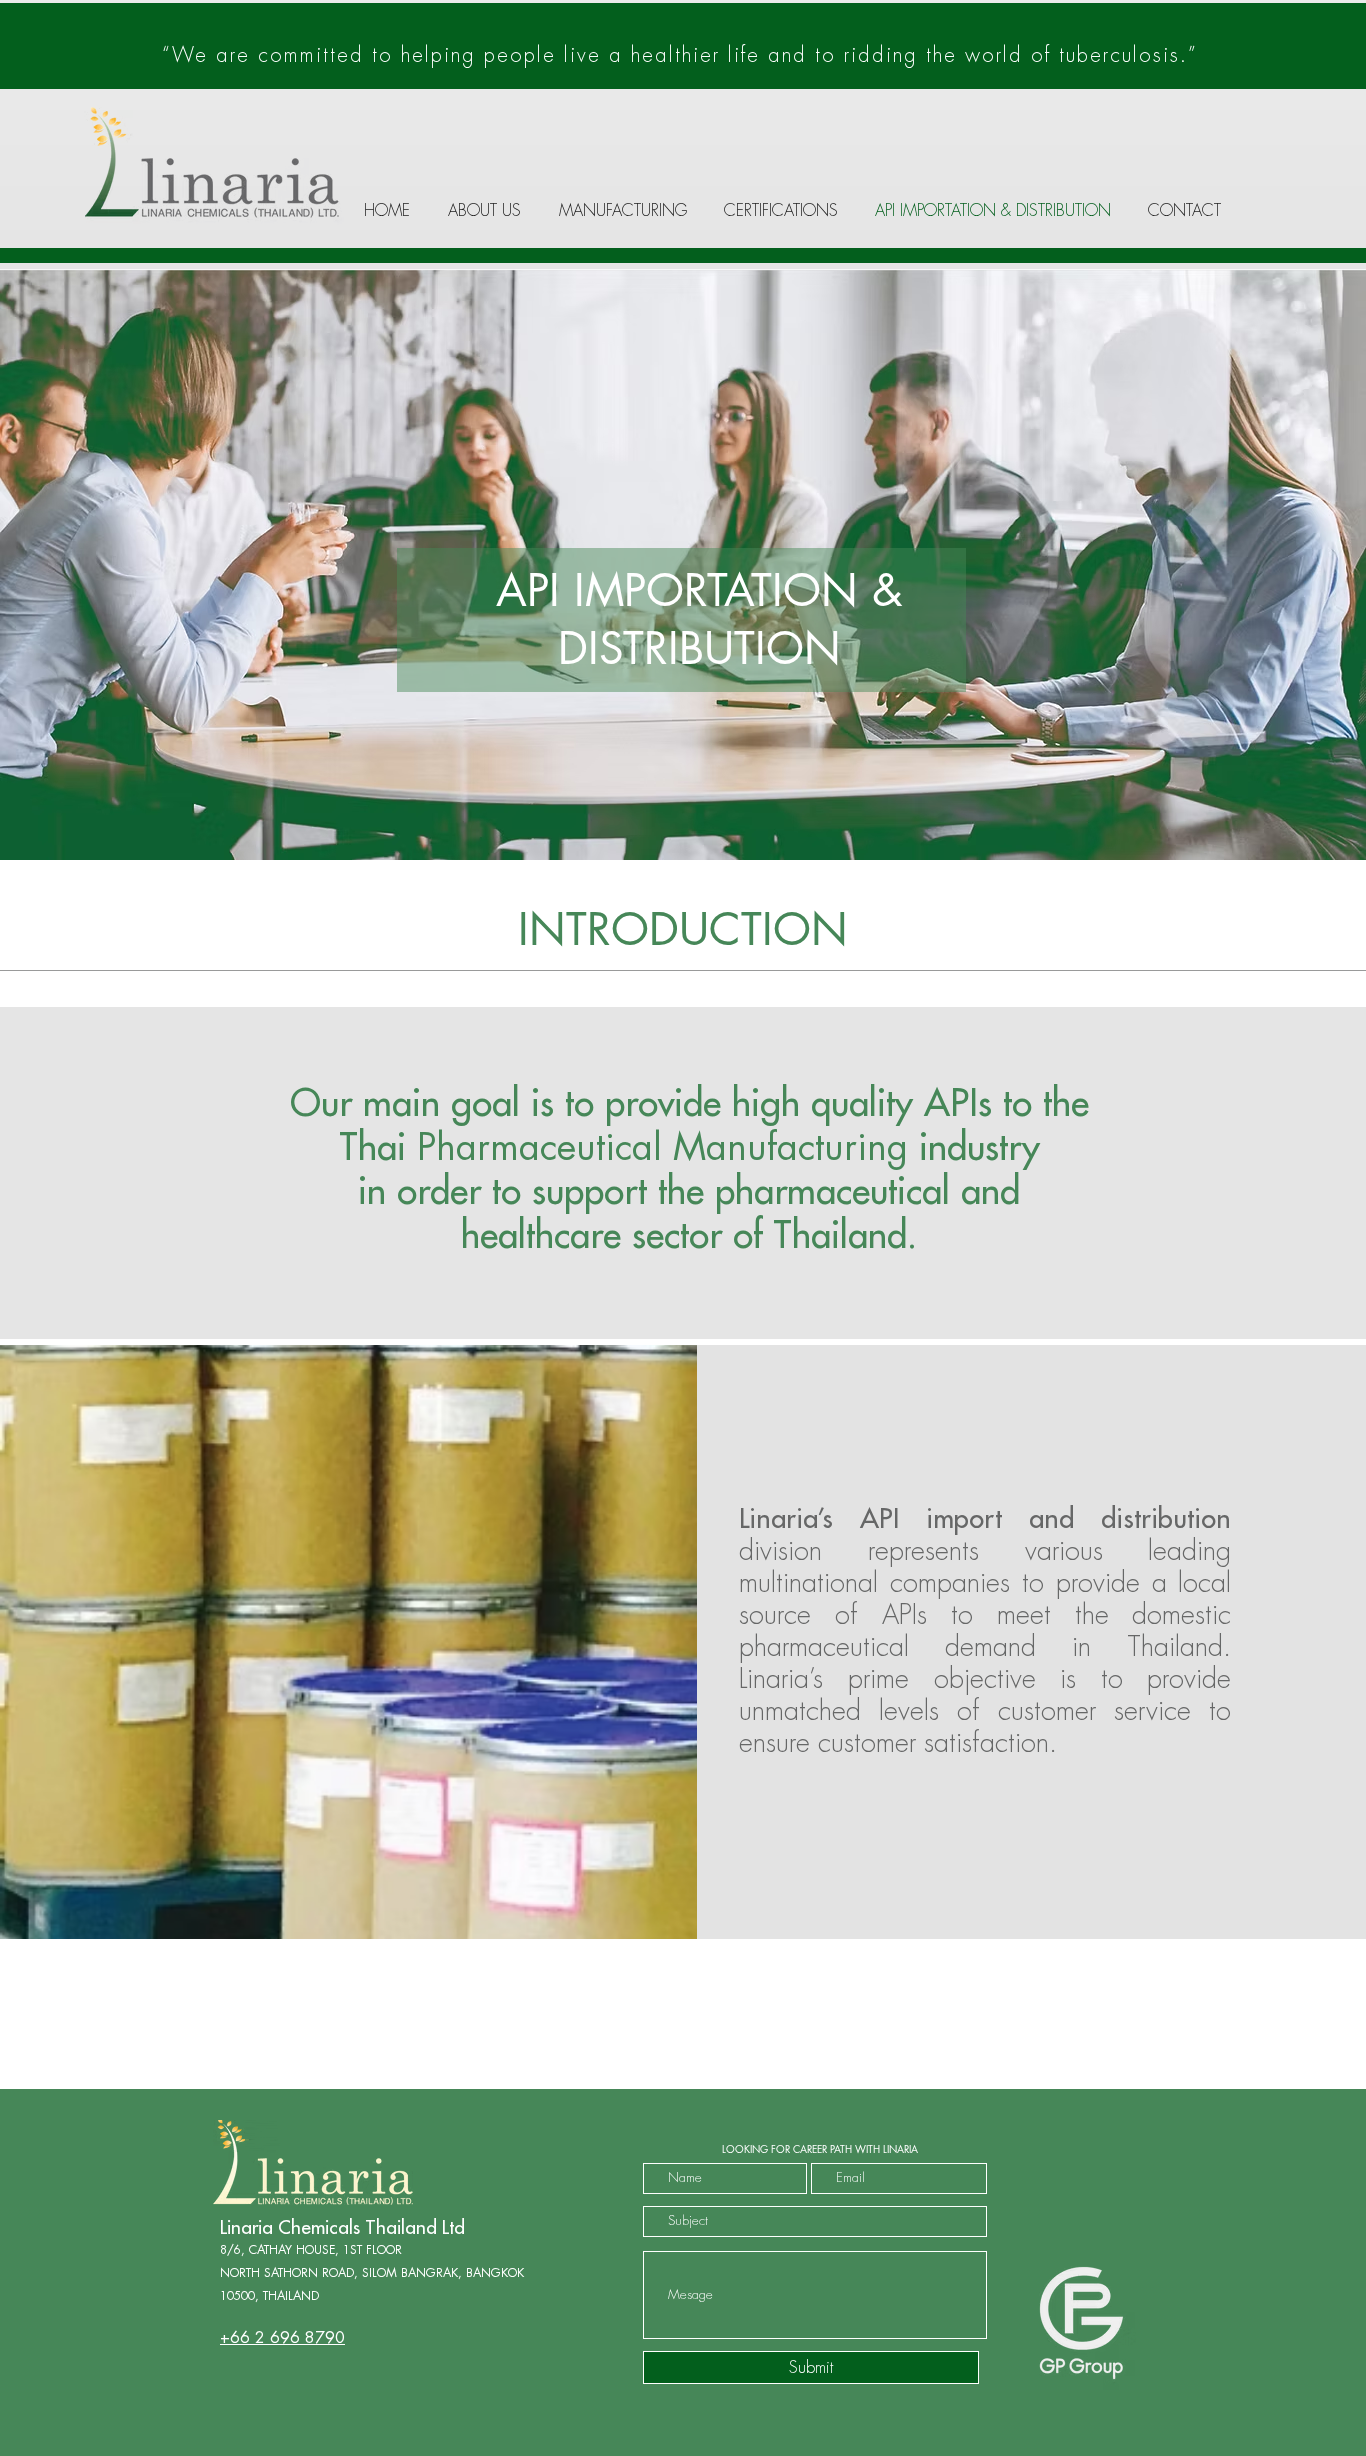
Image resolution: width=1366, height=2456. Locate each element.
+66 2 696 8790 (282, 2338)
